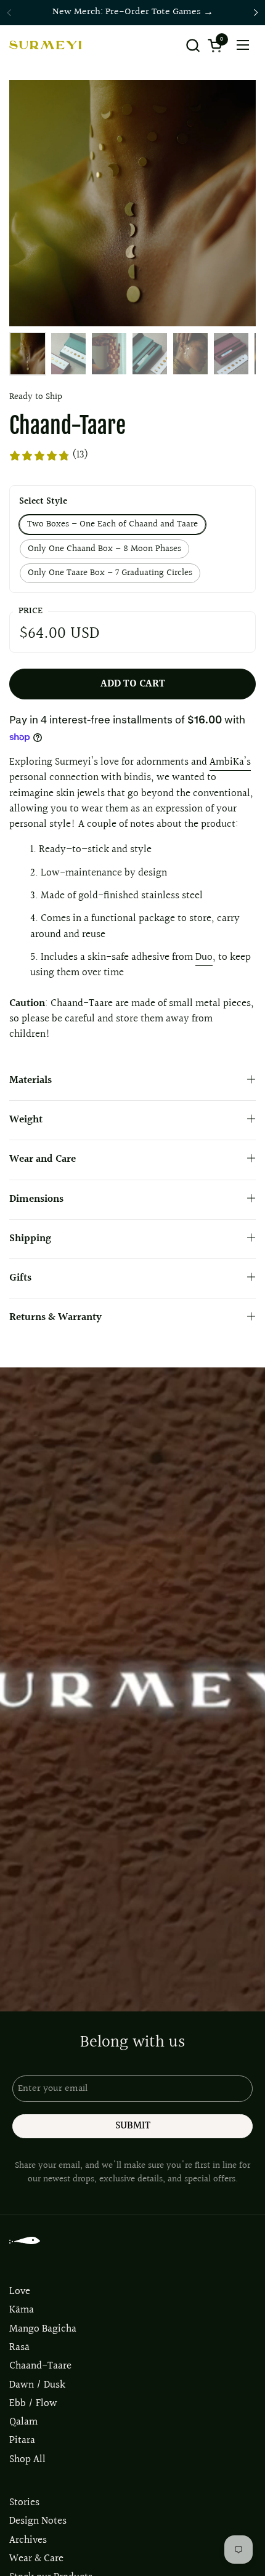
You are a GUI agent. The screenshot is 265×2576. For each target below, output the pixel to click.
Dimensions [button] (36, 1199)
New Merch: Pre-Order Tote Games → (133, 12)
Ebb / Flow (33, 2404)
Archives (28, 2540)
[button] (193, 45)
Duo (204, 957)
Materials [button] (31, 1081)
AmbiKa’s (230, 762)
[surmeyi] (45, 45)
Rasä (19, 2348)
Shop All (27, 2460)
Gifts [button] (20, 1278)
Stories (24, 2503)
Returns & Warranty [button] (55, 1318)
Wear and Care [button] (43, 1159)
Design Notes (38, 2521)
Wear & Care (36, 2559)
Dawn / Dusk (37, 2385)
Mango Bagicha (43, 2329)
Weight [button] (26, 1120)
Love (20, 2292)
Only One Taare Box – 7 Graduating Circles (110, 573)
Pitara (22, 2441)
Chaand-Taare (40, 2366)
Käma (22, 2310)
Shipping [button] (30, 1239)
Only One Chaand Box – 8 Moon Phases (104, 549)
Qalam (23, 2422)
